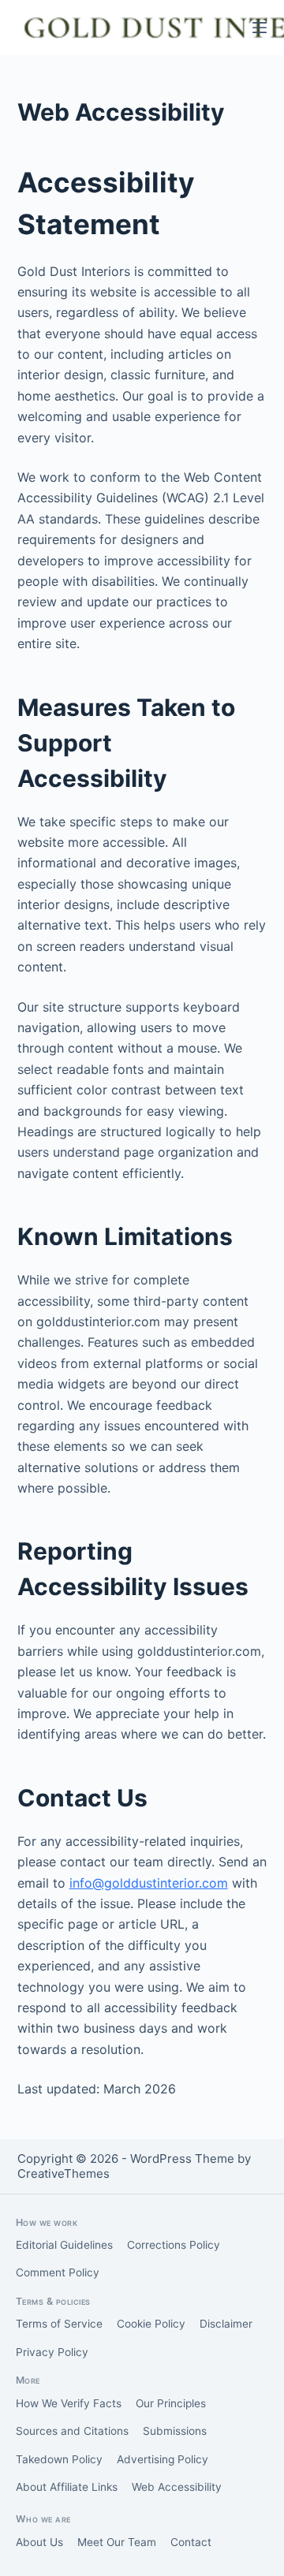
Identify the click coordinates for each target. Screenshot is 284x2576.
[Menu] (260, 28)
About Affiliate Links (67, 2487)
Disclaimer (226, 2324)
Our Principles (171, 2403)
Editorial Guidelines (64, 2245)
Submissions (175, 2431)
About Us (39, 2542)
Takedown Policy (59, 2459)
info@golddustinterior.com (149, 1883)
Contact (191, 2542)
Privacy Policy (52, 2352)
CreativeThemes (64, 2173)
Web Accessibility (177, 2487)
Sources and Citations (72, 2431)
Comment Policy (58, 2272)
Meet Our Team (117, 2542)
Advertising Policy (163, 2459)
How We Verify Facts (69, 2403)
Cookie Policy (151, 2324)
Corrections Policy (174, 2245)
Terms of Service (59, 2324)
